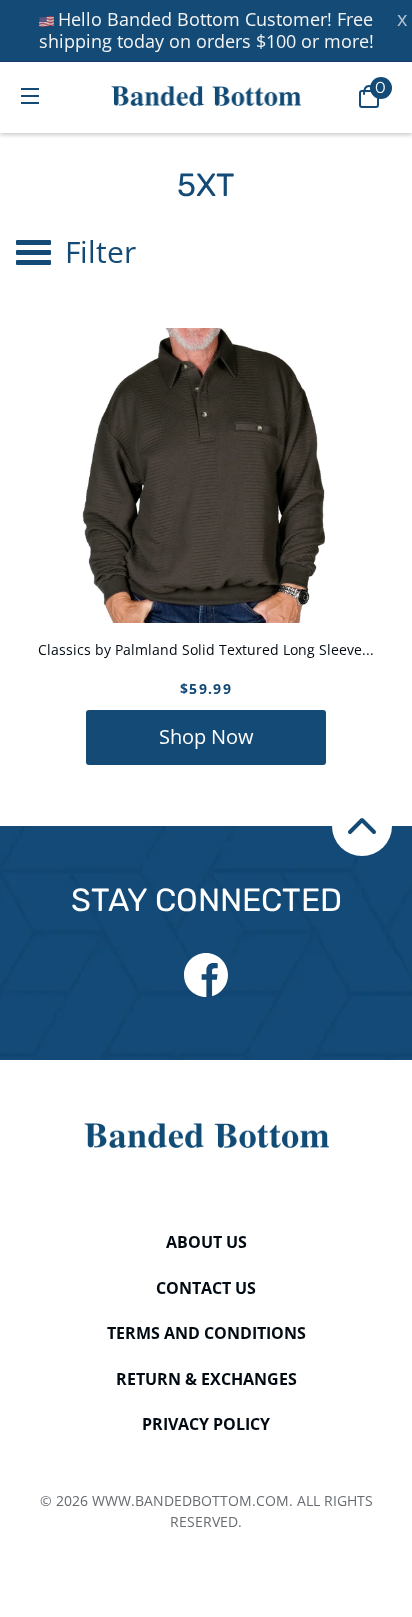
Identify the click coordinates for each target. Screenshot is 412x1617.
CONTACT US (206, 1288)
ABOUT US (206, 1242)
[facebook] (206, 975)
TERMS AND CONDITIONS (206, 1333)
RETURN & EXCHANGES (206, 1379)
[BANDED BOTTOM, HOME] (206, 96)
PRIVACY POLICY (206, 1424)
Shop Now (206, 736)
